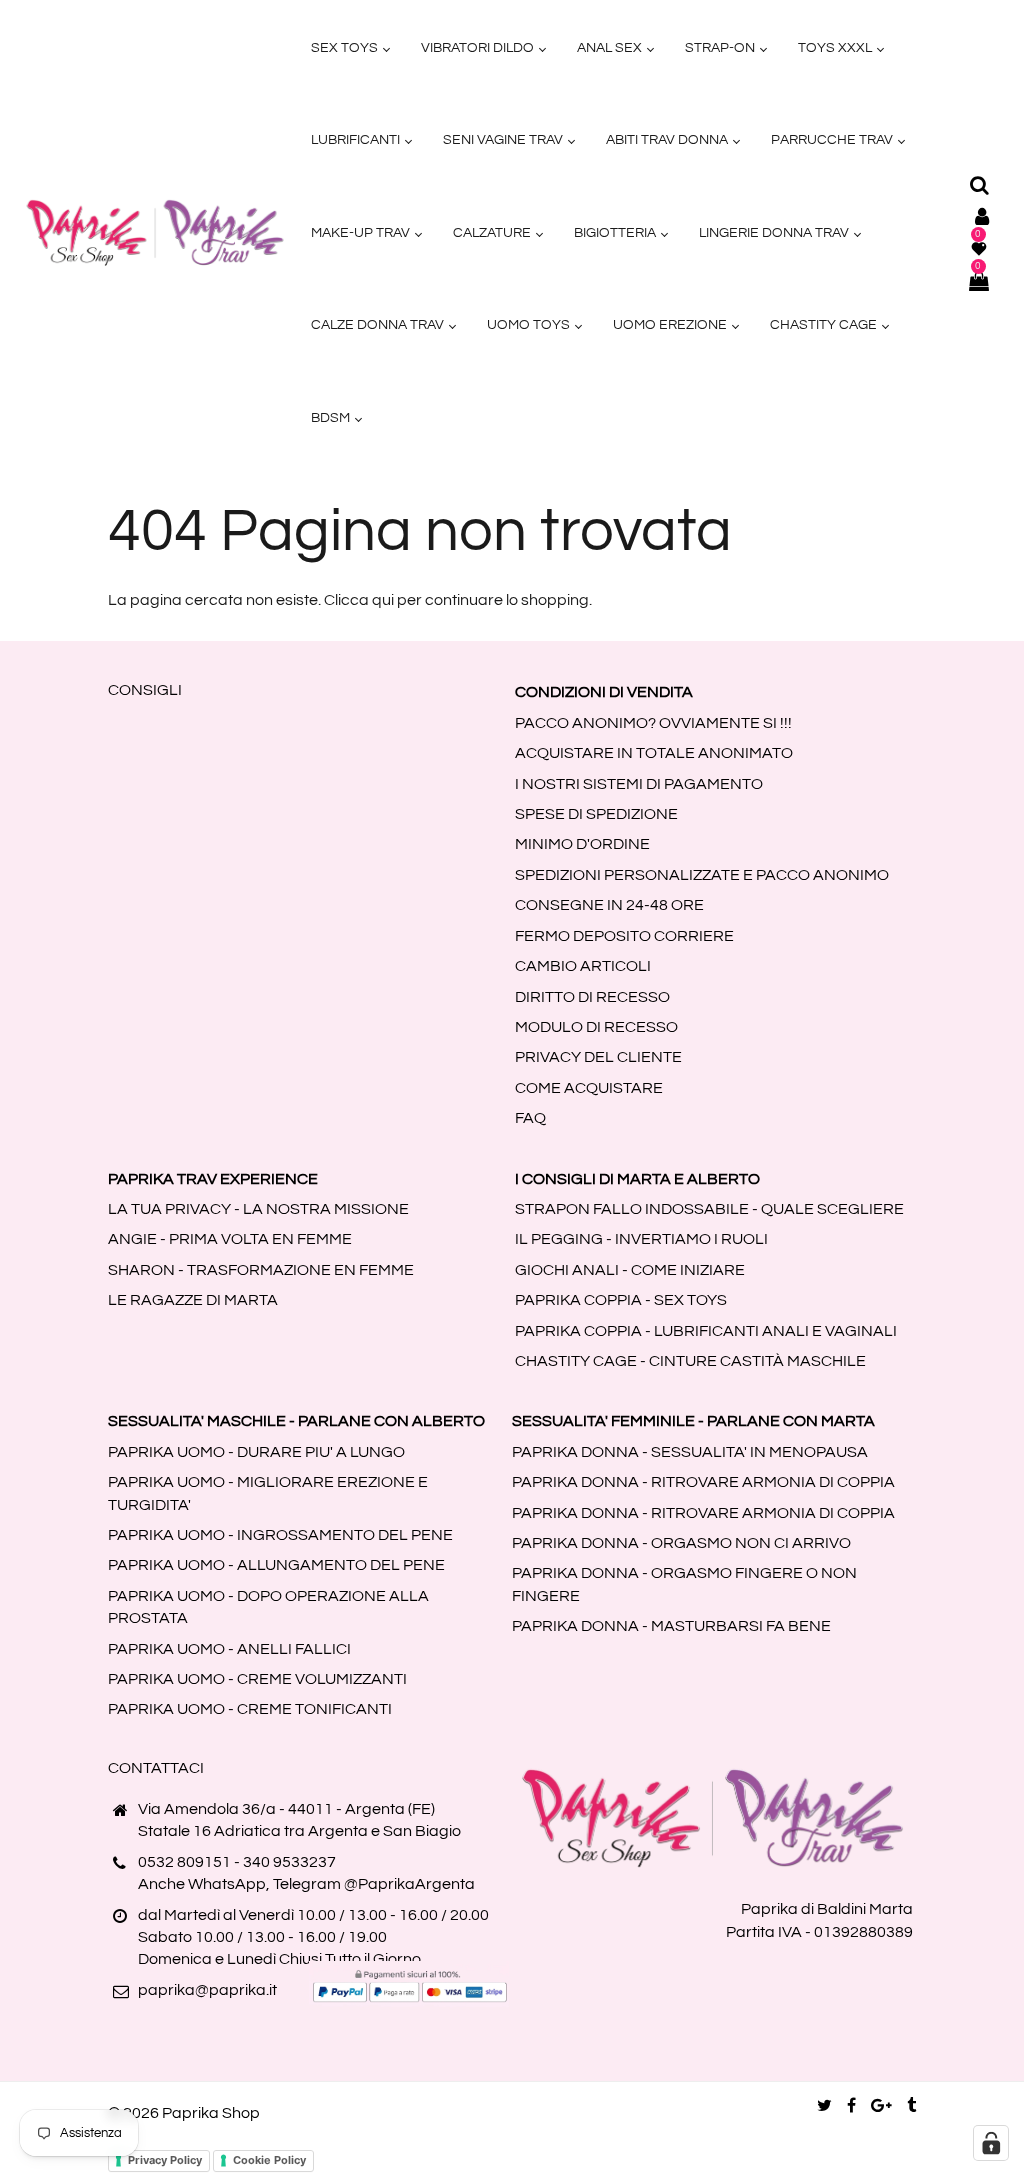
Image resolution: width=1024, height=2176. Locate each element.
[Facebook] (851, 2106)
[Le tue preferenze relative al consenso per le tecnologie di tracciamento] (991, 2143)
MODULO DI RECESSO (596, 1027)
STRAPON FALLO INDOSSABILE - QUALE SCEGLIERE (709, 1209)
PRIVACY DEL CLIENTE (598, 1057)
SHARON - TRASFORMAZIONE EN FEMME (261, 1270)
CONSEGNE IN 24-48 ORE (609, 905)
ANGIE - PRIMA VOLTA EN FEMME (230, 1239)
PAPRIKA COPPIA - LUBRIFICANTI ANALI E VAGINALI (706, 1331)
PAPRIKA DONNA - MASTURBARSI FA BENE (671, 1626)
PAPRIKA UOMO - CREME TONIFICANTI (250, 1709)
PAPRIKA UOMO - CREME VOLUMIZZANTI (257, 1679)
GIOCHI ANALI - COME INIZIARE (630, 1270)
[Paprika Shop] (155, 232)
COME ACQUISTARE (589, 1088)
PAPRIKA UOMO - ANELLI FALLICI (229, 1649)
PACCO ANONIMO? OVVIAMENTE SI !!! (653, 723)
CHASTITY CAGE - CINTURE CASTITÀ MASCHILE (690, 1361)
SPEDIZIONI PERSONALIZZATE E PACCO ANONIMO (702, 875)
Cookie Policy (269, 2160)
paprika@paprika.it (207, 1990)
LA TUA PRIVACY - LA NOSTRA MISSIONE (258, 1209)
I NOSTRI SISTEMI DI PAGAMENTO (639, 784)
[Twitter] (824, 2106)
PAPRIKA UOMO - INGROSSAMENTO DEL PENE (280, 1535)
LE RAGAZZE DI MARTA (193, 1300)
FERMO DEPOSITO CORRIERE (624, 936)
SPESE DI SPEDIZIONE (596, 814)
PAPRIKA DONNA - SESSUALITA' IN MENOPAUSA (690, 1452)
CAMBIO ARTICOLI (583, 966)
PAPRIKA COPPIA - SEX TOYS (621, 1300)
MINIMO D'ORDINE (582, 844)
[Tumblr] (911, 2106)
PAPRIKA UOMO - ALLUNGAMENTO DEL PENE (276, 1565)
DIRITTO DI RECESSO (592, 997)
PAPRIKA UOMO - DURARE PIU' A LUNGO (256, 1452)
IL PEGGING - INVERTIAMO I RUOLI (641, 1239)
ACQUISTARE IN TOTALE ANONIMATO (654, 753)
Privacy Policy (165, 2160)
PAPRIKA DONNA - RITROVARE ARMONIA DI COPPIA (703, 1482)
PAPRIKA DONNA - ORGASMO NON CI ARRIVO (681, 1543)
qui (383, 600)
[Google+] (881, 2106)
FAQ (530, 1118)
